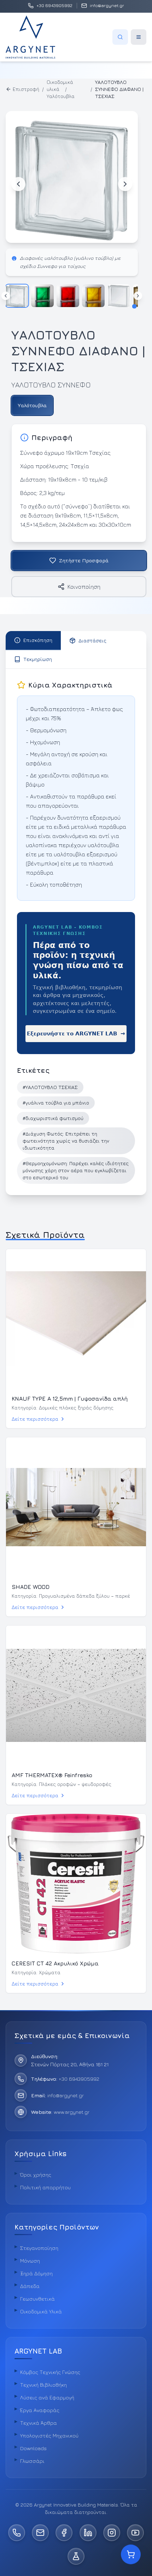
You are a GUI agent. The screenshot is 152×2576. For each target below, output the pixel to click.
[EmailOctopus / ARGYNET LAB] (76, 2556)
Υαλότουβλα (61, 96)
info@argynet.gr (66, 2095)
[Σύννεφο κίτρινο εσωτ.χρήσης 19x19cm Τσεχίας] (93, 296)
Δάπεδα (30, 2286)
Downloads (33, 2448)
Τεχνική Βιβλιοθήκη (43, 2385)
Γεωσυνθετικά (37, 2299)
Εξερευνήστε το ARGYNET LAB (76, 1034)
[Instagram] (112, 2533)
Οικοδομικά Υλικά (41, 2311)
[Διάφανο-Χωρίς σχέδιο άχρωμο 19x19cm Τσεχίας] (119, 296)
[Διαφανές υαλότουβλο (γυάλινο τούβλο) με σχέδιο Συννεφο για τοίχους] (17, 296)
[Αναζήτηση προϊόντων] (120, 37)
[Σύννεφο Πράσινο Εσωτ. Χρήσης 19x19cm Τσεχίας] (42, 296)
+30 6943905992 (79, 2079)
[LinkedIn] (88, 2533)
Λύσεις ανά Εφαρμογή (47, 2397)
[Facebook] (64, 2533)
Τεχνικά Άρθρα (39, 2423)
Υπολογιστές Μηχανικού (49, 2436)
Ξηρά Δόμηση (36, 2273)
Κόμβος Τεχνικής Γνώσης (50, 2372)
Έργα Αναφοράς (40, 2410)
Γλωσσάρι (32, 2461)
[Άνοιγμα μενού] (139, 37)
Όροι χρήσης (36, 2175)
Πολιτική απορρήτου (45, 2187)
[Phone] (17, 2533)
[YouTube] (135, 2533)
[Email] (40, 2533)
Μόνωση (30, 2261)
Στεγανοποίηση (39, 2248)
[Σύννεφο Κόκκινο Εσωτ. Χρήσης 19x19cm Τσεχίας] (68, 296)
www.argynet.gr (72, 2112)
